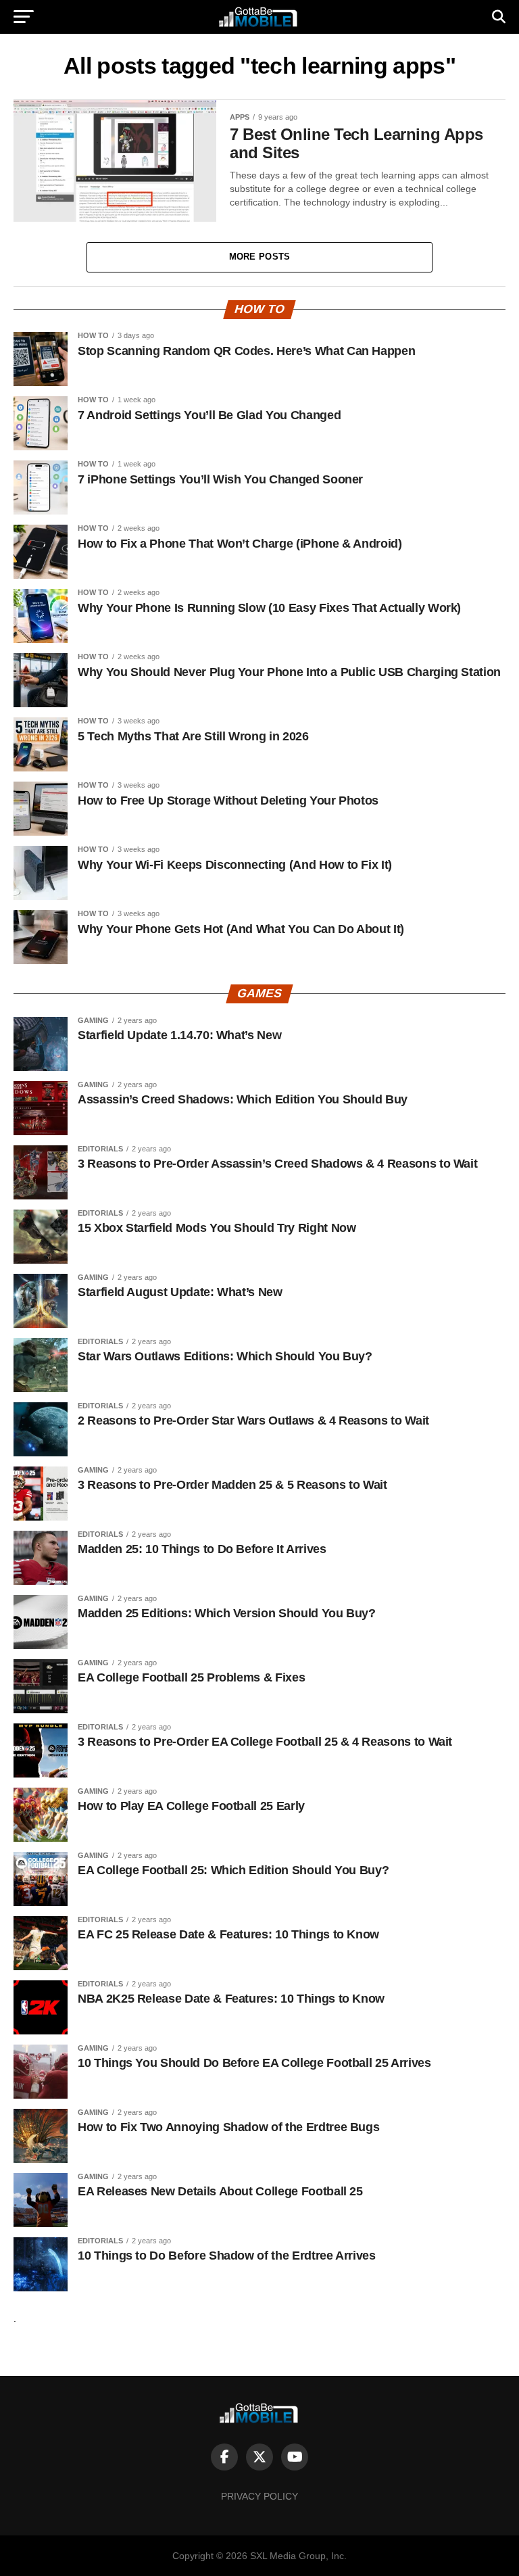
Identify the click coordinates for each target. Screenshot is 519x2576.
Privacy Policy (259, 2496)
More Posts (260, 257)
